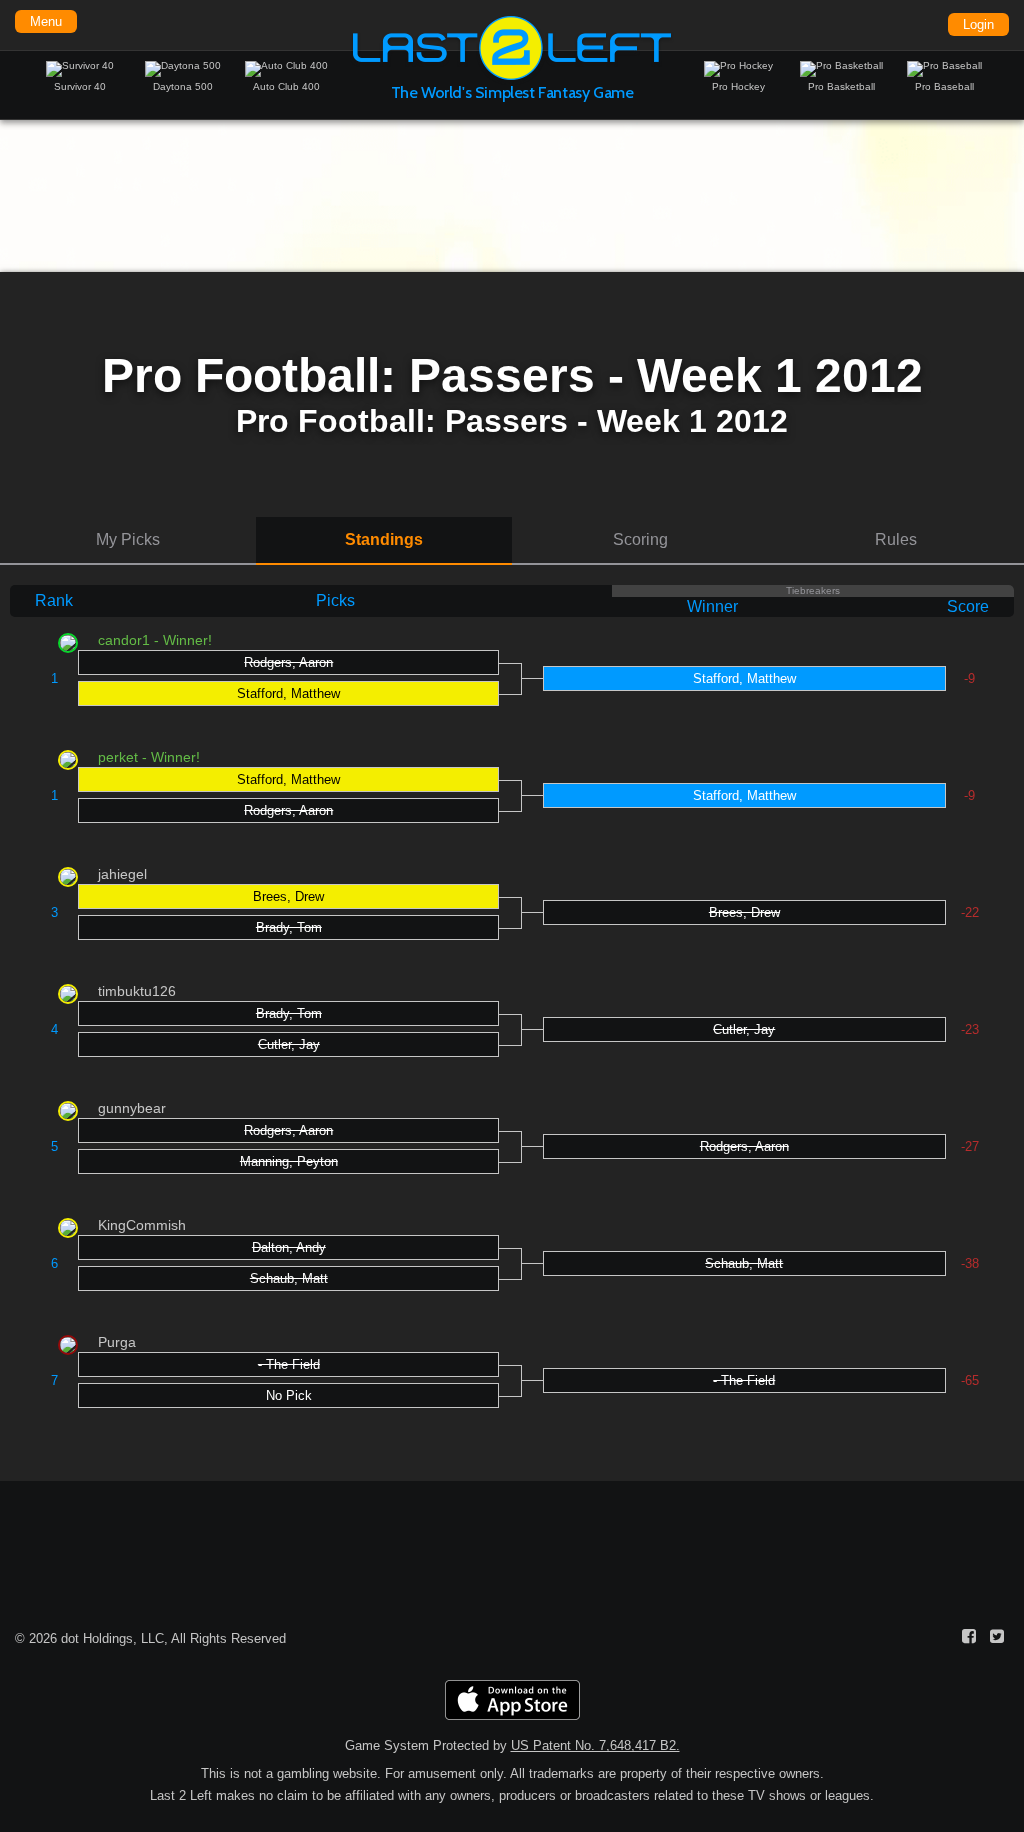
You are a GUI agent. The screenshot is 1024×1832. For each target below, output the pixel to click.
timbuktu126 (137, 991)
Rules (896, 539)
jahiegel (122, 874)
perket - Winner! (149, 757)
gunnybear (132, 1108)
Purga (117, 1342)
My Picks (128, 539)
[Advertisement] (512, 195)
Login (978, 24)
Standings (384, 539)
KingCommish (142, 1225)
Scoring (640, 539)
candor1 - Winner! (155, 640)
